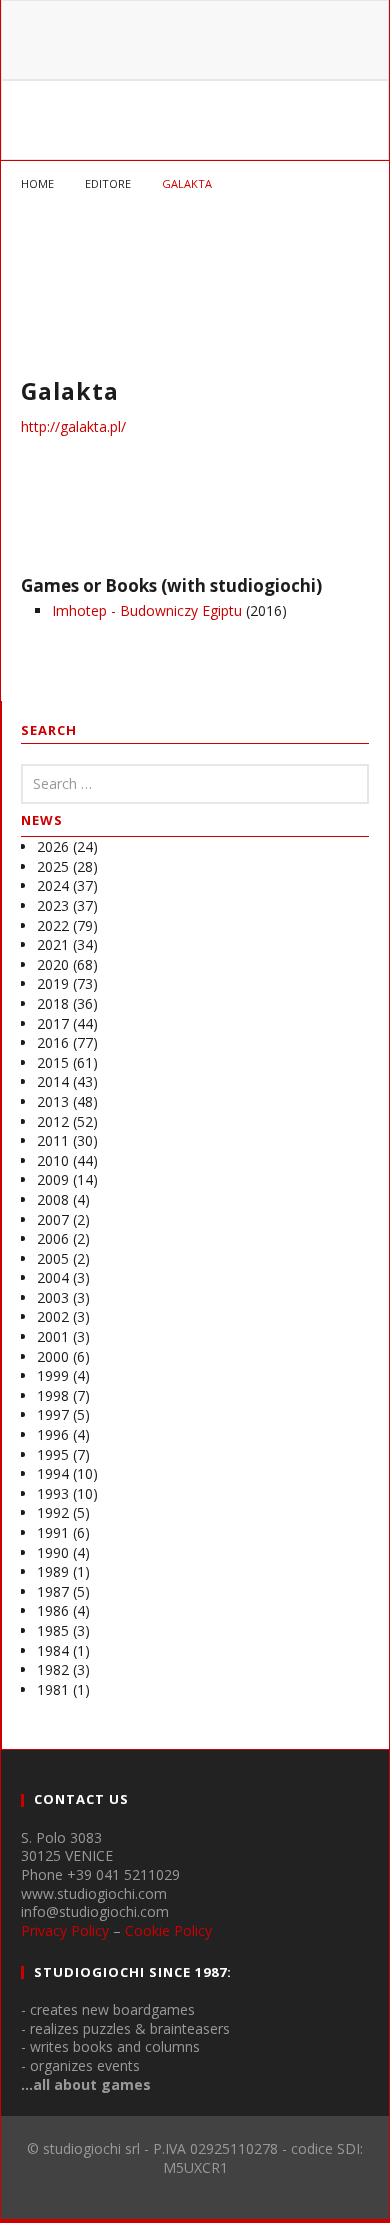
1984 (53, 1650)
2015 (53, 1062)
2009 (53, 1179)
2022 (53, 925)
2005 (53, 1258)
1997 (53, 1414)
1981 (53, 1689)
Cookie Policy (168, 1930)
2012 (53, 1121)
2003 (53, 1297)
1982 (53, 1669)
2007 (53, 1219)
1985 (53, 1630)
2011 (53, 1140)
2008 (53, 1199)
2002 (53, 1316)
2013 (53, 1101)
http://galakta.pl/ (73, 426)
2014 (53, 1081)
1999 (53, 1375)
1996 (53, 1434)
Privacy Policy (65, 1930)
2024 (53, 885)
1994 (53, 1473)
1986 (53, 1610)
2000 (53, 1356)
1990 (53, 1552)
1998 (53, 1395)
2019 (53, 983)
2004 (53, 1277)
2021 (53, 944)
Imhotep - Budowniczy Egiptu (147, 610)
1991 (53, 1532)
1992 (53, 1512)
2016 (53, 1042)
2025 (53, 866)
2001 (53, 1336)
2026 (53, 846)
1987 (53, 1591)
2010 (53, 1160)
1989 (53, 1571)
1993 (53, 1493)
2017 (53, 1023)
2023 (53, 905)
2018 (53, 1003)
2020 (53, 964)
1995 (53, 1454)
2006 (53, 1238)
